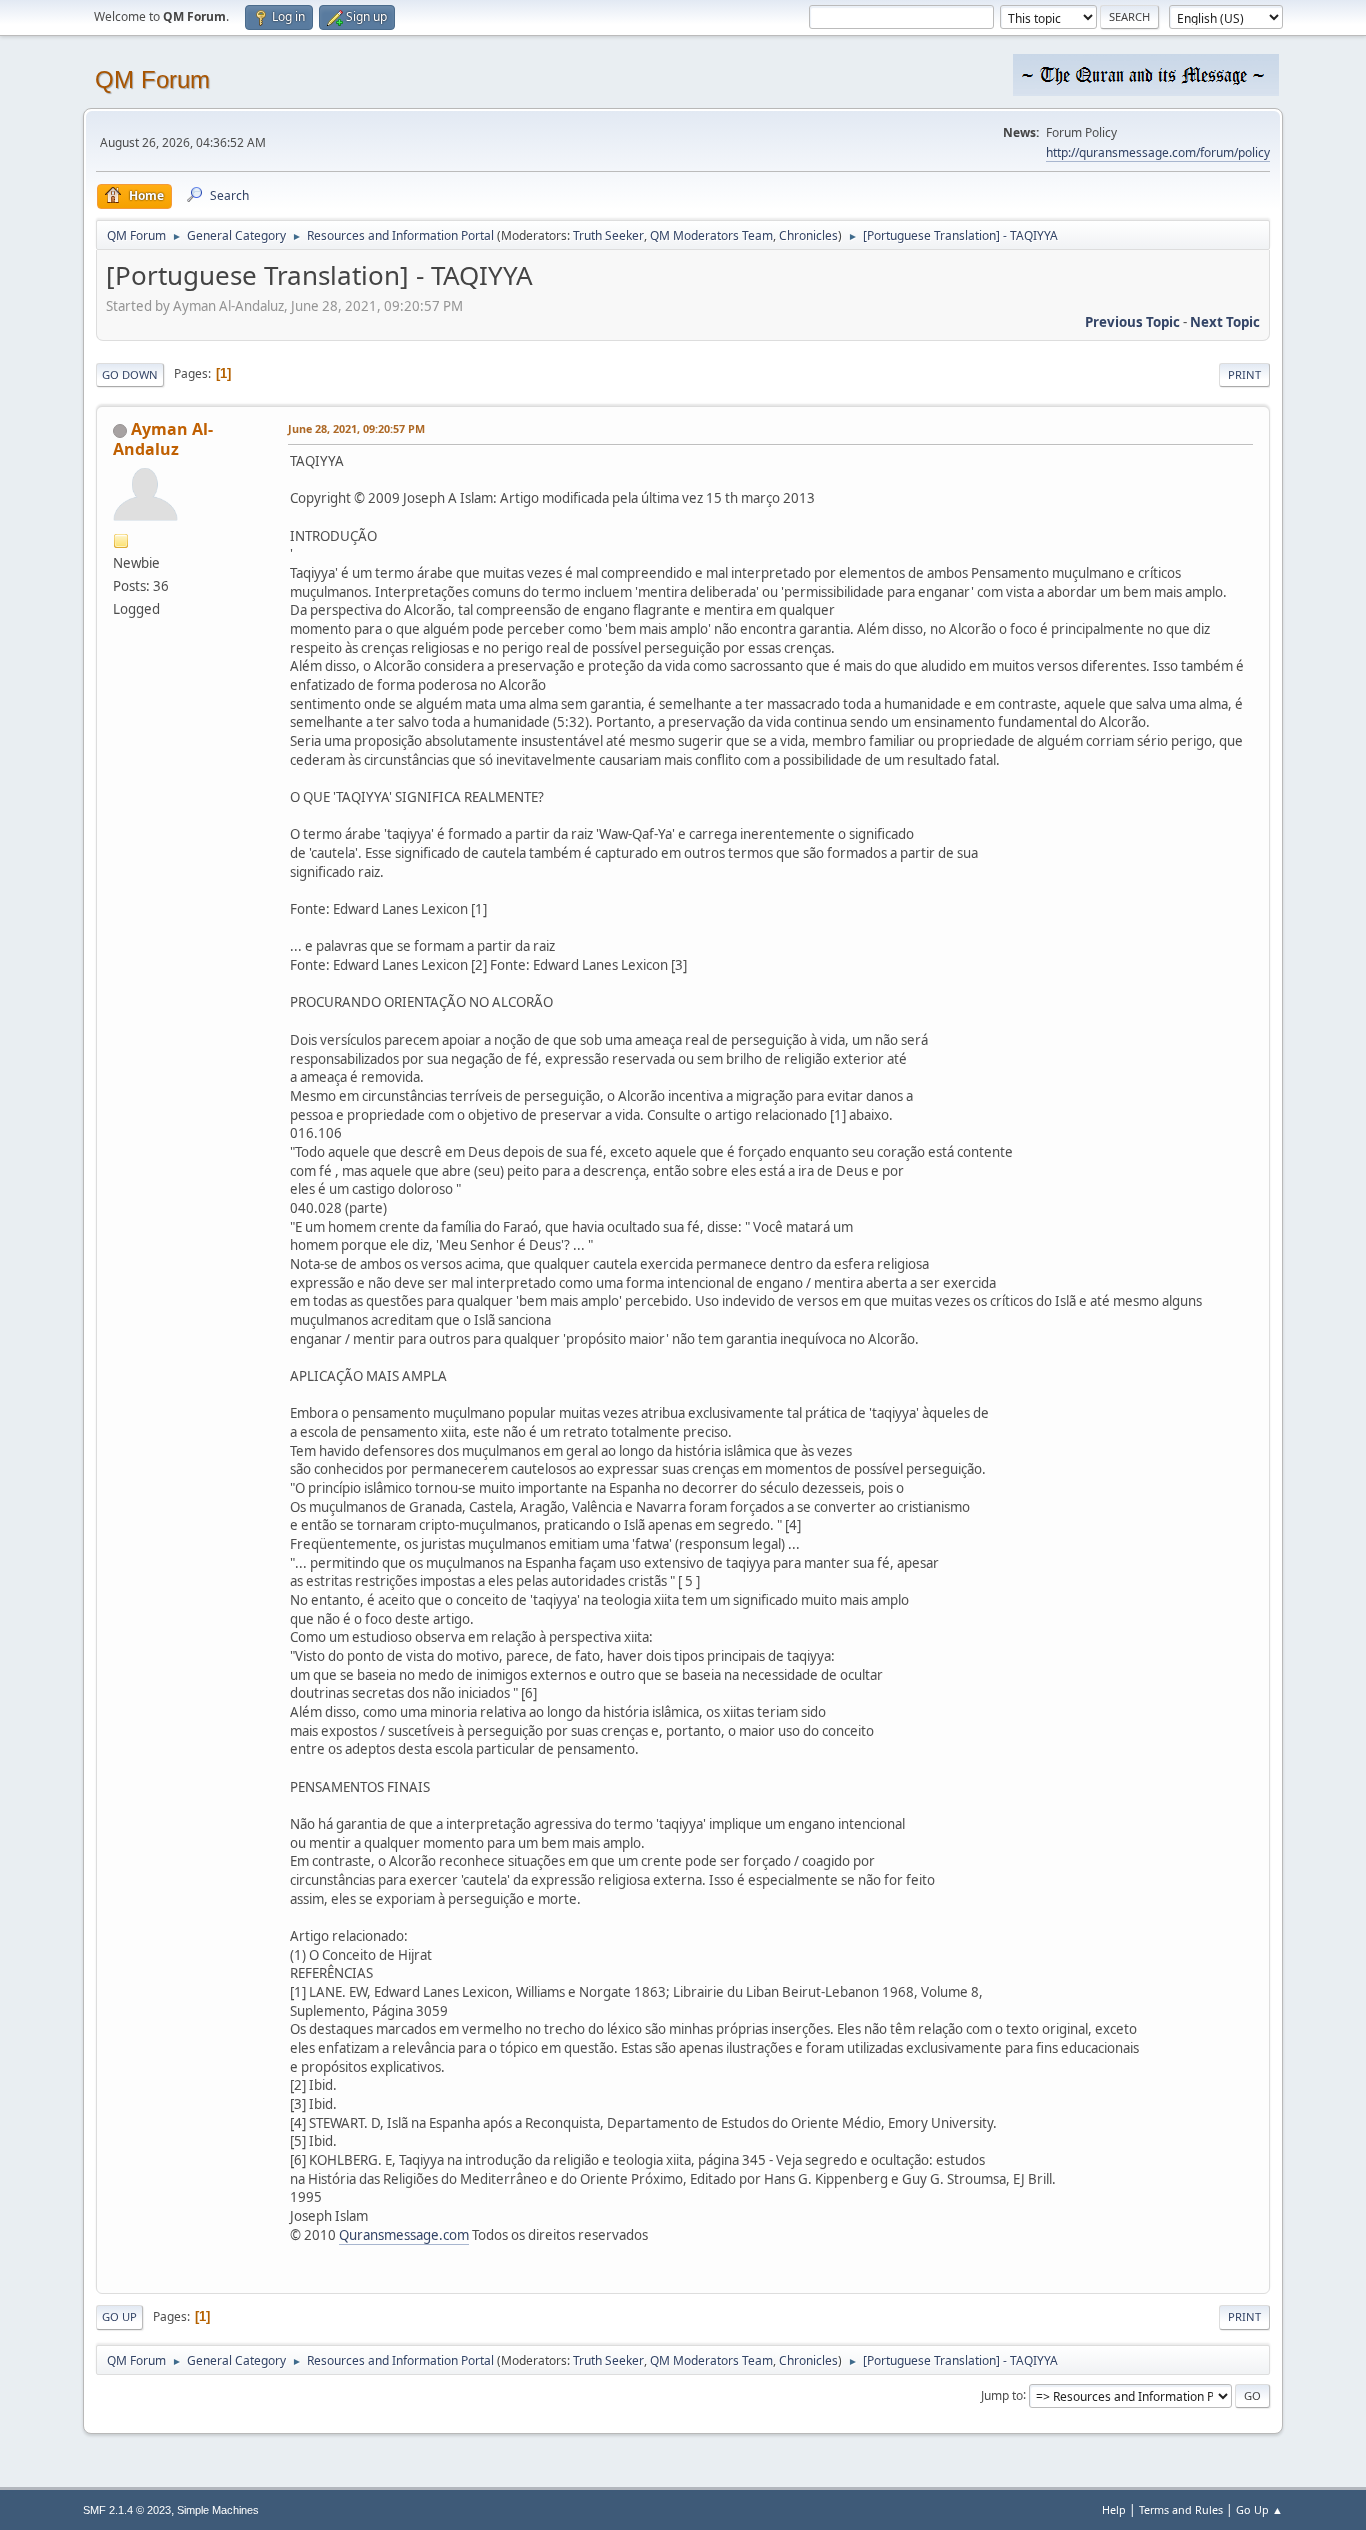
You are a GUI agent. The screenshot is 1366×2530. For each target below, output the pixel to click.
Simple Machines (218, 2510)
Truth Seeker (608, 235)
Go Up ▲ (1259, 2509)
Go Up (119, 2316)
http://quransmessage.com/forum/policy (1158, 152)
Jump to (1002, 2394)
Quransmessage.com (404, 2235)
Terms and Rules (1181, 2509)
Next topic (1225, 322)
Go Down (130, 374)
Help (1114, 2509)
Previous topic (1132, 322)
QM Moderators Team (711, 235)
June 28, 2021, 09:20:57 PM (356, 428)
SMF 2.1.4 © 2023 (127, 2510)
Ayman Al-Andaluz (163, 439)
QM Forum (152, 79)
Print (1244, 374)
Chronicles (808, 235)
